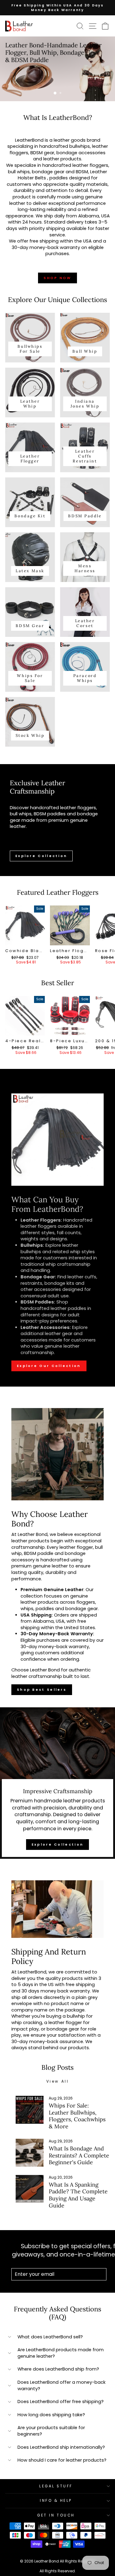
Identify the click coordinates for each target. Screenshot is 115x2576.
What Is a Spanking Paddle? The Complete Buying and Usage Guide (78, 2195)
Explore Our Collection (49, 1366)
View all (58, 2081)
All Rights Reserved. (58, 2571)
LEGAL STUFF (56, 2486)
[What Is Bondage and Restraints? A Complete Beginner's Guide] (30, 2153)
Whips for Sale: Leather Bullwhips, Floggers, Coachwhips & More (77, 2116)
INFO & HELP (56, 2501)
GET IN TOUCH (56, 2515)
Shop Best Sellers (42, 1690)
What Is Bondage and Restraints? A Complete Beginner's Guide (79, 2155)
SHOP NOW (57, 278)
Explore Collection (41, 856)
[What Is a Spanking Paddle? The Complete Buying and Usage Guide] (30, 2189)
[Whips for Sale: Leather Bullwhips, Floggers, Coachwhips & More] (30, 2110)
